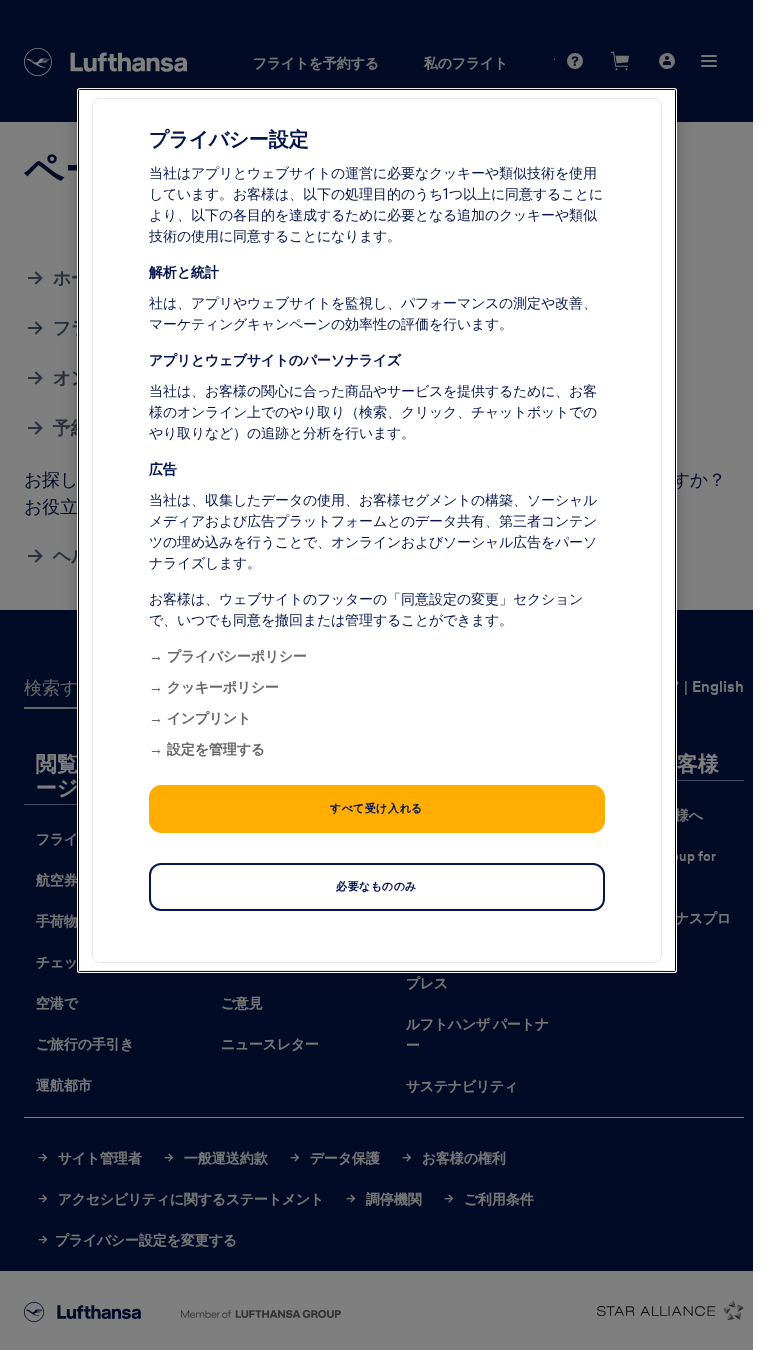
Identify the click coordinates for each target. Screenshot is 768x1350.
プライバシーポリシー (237, 655)
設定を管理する (216, 748)
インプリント (209, 717)
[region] (377, 529)
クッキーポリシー (223, 686)
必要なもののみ (376, 885)
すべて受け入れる (376, 807)
